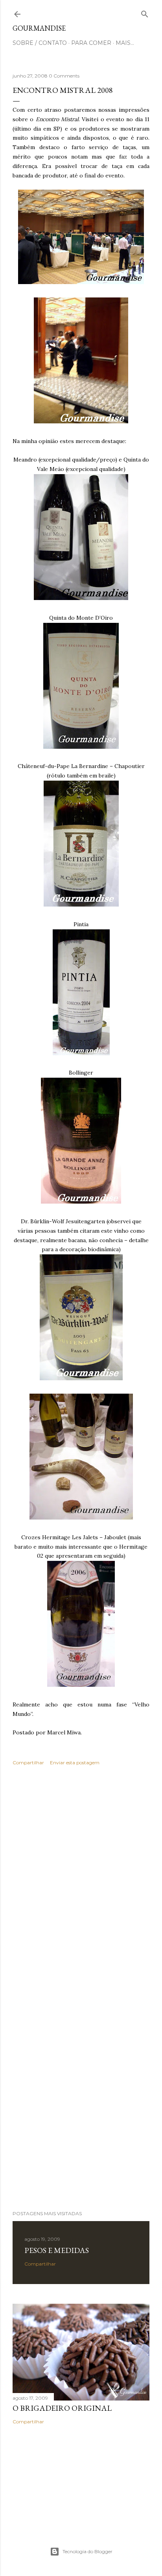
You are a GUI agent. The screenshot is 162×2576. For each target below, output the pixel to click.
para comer (91, 43)
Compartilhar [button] (28, 1763)
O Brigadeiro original (62, 2408)
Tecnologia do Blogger (87, 2551)
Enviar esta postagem (75, 1763)
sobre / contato (40, 43)
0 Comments (64, 76)
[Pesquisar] (145, 12)
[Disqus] (81, 1886)
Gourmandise (39, 28)
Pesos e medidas (57, 2250)
